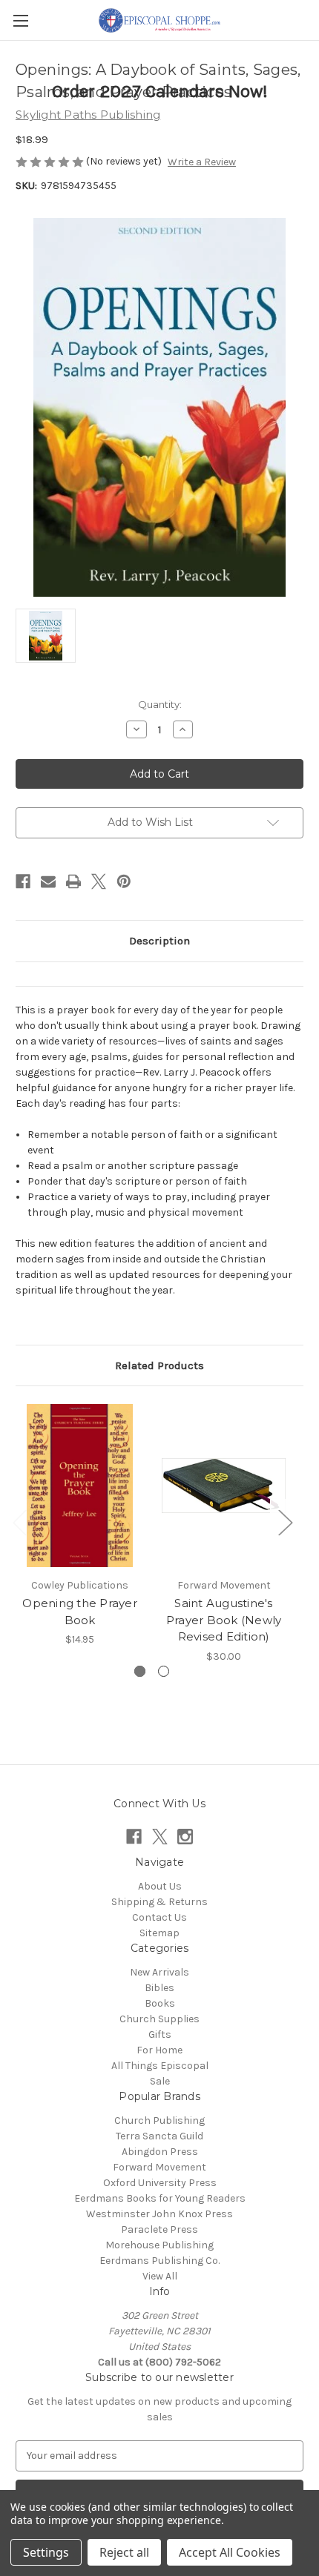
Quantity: (160, 704)
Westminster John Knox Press (159, 2214)
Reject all (124, 2552)
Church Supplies (159, 2019)
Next (285, 1522)
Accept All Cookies (230, 2552)
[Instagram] (185, 1837)
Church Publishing (159, 2120)
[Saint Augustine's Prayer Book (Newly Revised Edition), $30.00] (224, 1486)
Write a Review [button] (202, 162)
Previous (19, 1522)
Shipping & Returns (159, 1902)
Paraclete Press (159, 2229)
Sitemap (159, 1933)
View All (160, 2276)
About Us (160, 1886)
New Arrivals (159, 1972)
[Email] (48, 881)
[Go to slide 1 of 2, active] (140, 1671)
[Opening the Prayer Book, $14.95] (80, 1486)
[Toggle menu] (20, 20)
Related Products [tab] (159, 1365)
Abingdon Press (160, 2152)
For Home (159, 2050)
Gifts (160, 2034)
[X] (99, 881)
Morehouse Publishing (159, 2245)
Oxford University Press (160, 2183)
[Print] (73, 881)
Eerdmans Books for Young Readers (160, 2198)
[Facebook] (23, 881)
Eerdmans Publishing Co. (159, 2261)
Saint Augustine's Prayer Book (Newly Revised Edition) (224, 1620)
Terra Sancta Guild (159, 2136)
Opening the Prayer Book (80, 1612)
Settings (46, 2552)
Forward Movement (159, 2167)
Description (159, 941)
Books (160, 2003)
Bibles (159, 1988)
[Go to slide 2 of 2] (164, 1671)
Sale (160, 2081)
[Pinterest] (124, 881)
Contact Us (159, 1917)
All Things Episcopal (160, 2066)
